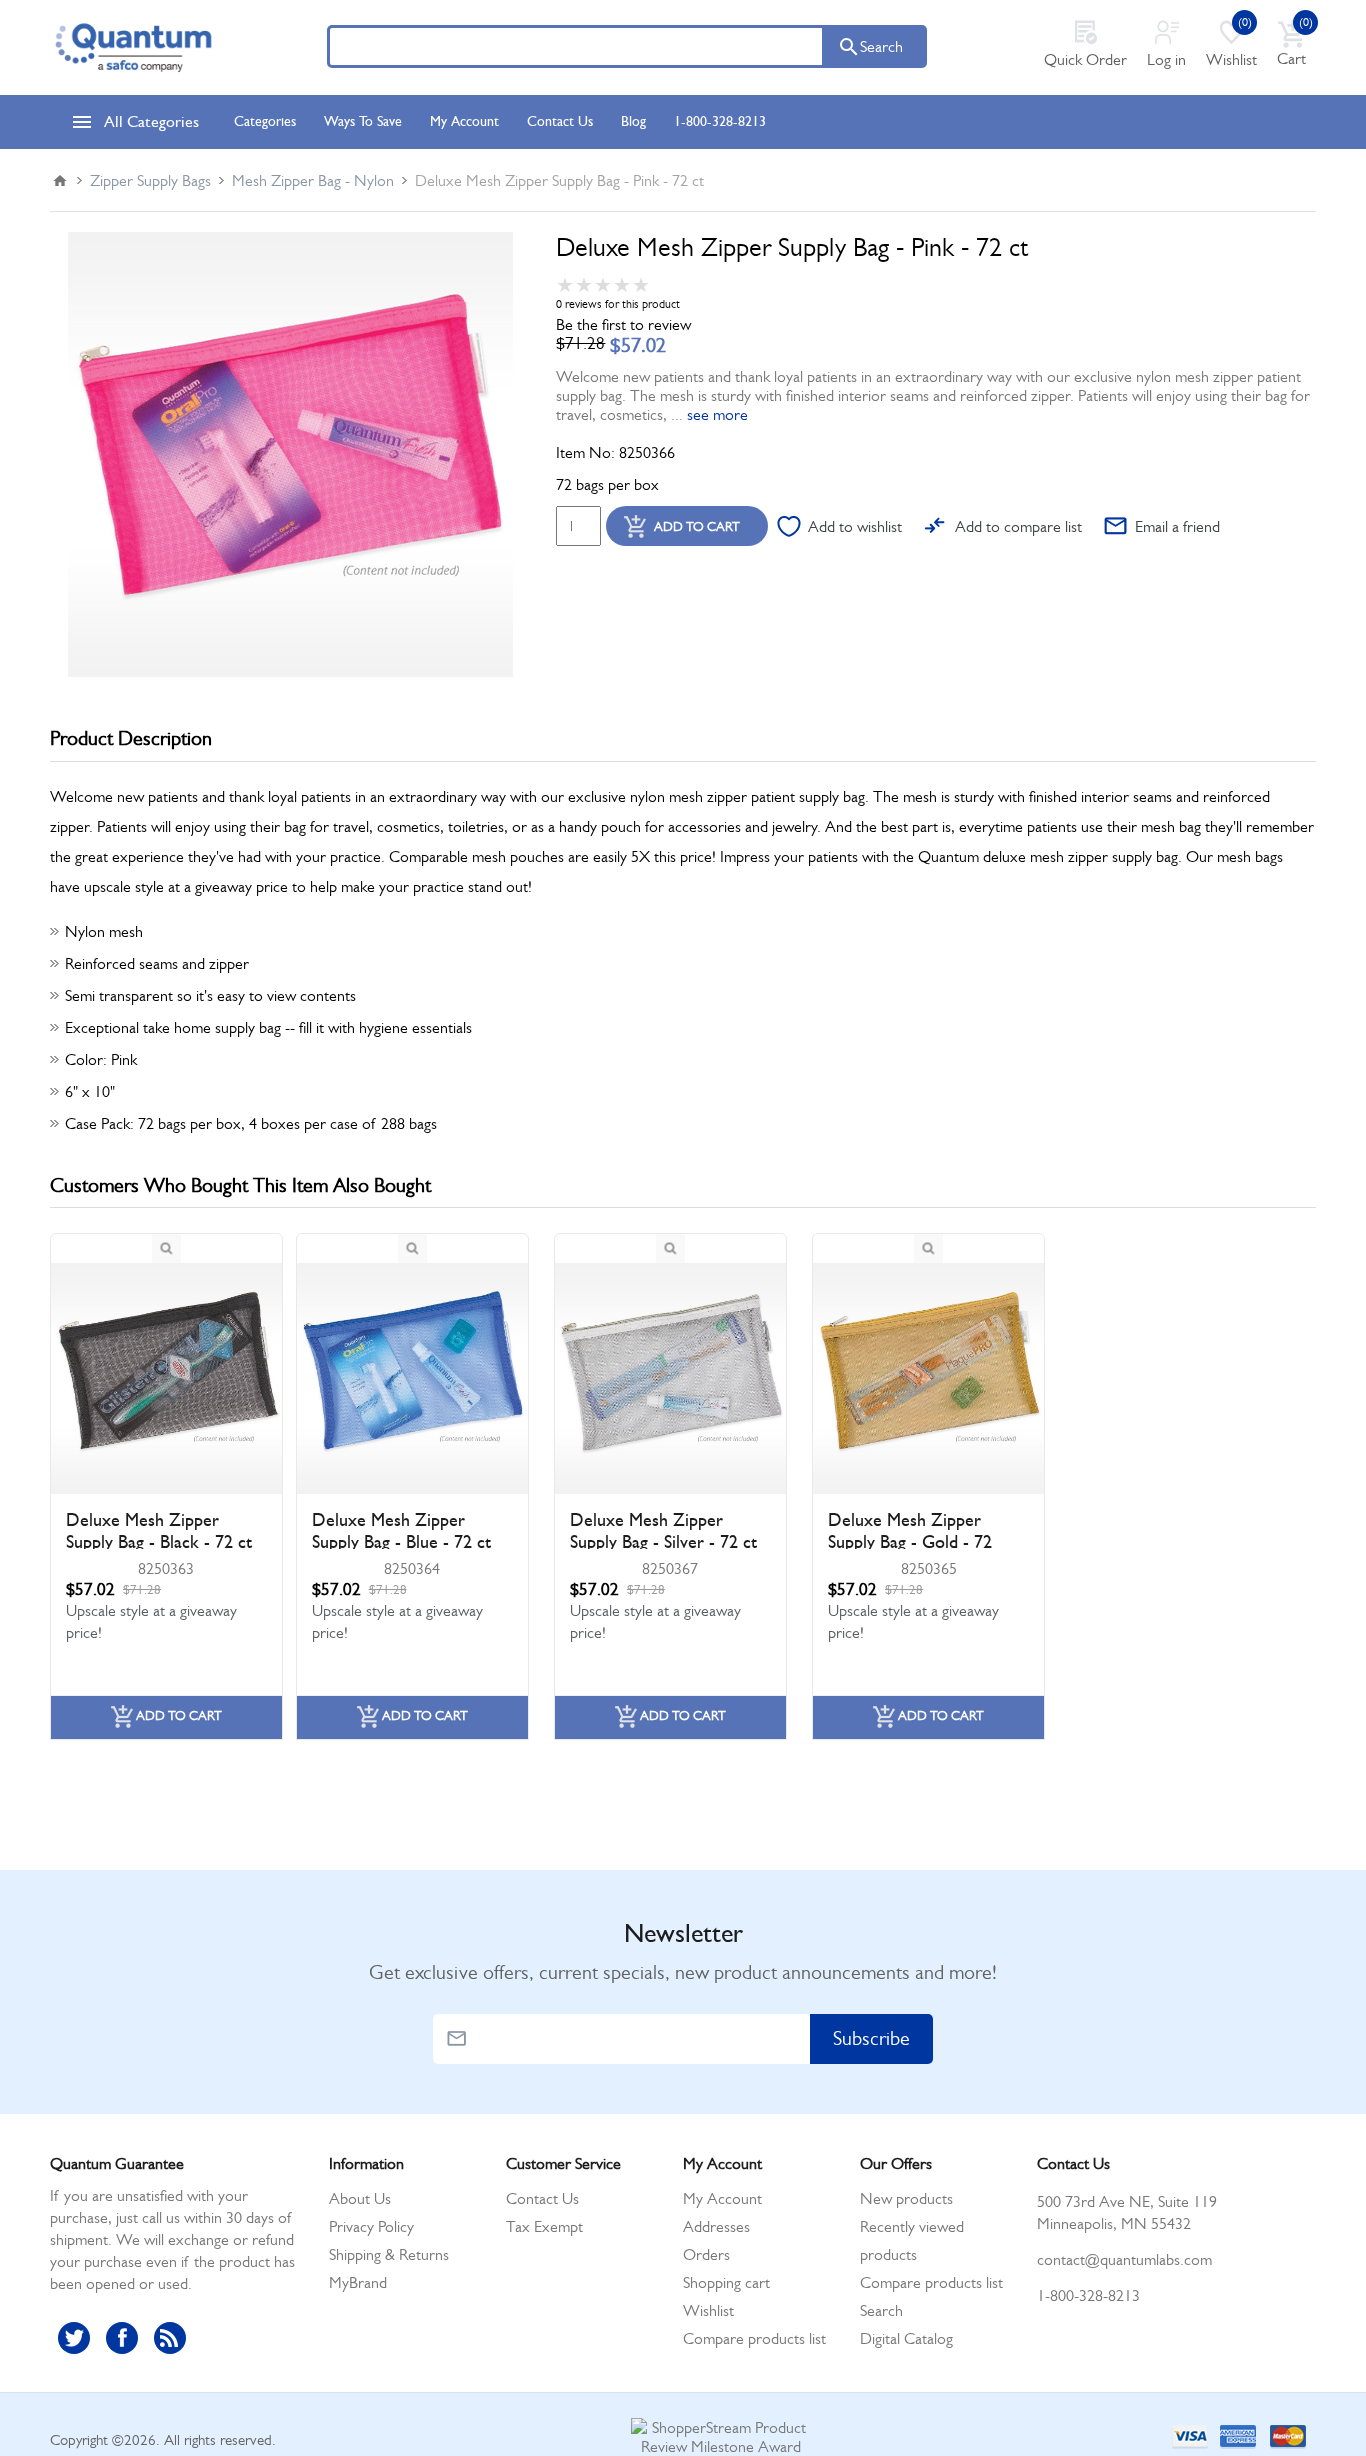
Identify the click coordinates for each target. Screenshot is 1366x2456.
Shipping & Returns (389, 2254)
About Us (360, 2198)
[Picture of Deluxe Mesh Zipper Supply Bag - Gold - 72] (928, 1378)
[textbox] (576, 46)
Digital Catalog (906, 2338)
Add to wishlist (855, 526)
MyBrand (358, 2282)
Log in (1166, 59)
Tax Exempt (544, 2226)
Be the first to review (623, 324)
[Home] (60, 181)
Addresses (716, 2226)
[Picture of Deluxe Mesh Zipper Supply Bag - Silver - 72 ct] (670, 1378)
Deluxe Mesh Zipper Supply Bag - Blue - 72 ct (401, 1531)
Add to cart (697, 526)
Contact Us (542, 2198)
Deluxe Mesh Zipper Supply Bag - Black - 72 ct (159, 1531)
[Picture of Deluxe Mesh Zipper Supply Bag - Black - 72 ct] (166, 1378)
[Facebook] (122, 2338)
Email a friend (1177, 526)
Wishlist (708, 2310)
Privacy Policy (371, 2226)
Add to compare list (1018, 526)
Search (881, 46)
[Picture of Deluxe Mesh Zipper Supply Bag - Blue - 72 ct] (412, 1378)
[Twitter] (74, 2338)
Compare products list (754, 2338)
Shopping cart (726, 2282)
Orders (706, 2254)
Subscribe (871, 2038)
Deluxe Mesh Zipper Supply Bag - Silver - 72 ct (663, 1531)
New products (906, 2198)
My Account (722, 2198)
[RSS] (170, 2338)
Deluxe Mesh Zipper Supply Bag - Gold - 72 (910, 1531)
